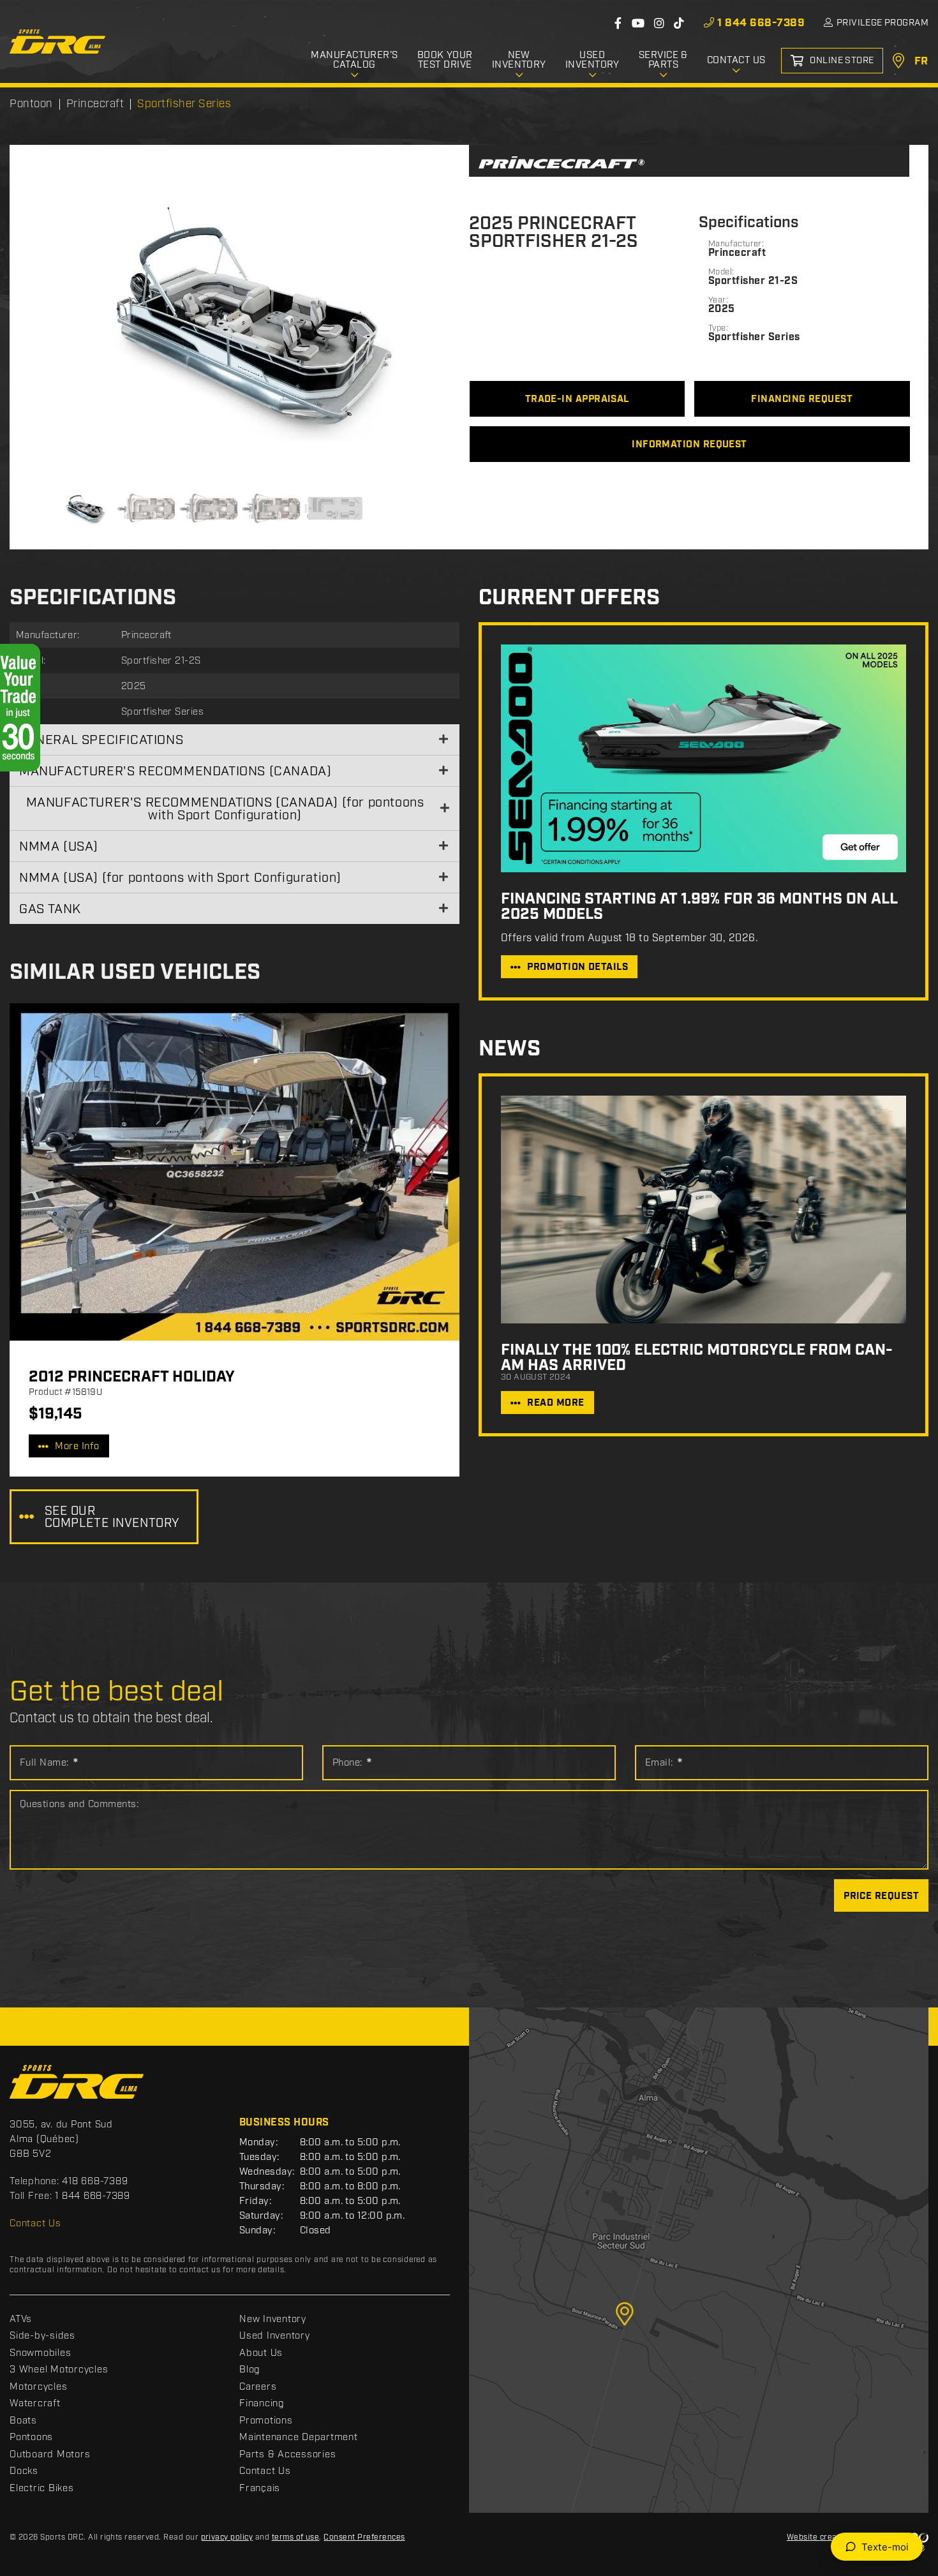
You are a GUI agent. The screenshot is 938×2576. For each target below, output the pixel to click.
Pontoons (31, 2438)
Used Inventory (275, 2336)
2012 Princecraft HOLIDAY (132, 1377)
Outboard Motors (50, 2455)
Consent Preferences (364, 2537)
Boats (23, 2421)
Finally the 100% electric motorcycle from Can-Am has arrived (697, 1358)
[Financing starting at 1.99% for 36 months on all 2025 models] (703, 758)
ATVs (21, 2319)
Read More (555, 1403)
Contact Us (35, 2224)
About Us (261, 2353)
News (510, 1049)
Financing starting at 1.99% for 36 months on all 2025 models (699, 907)
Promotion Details (577, 967)
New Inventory (273, 2319)
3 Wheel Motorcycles (59, 2370)
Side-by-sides (42, 2336)
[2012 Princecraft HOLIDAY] (234, 1172)
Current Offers (569, 598)
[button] (54, 322)
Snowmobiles (40, 2353)
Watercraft (35, 2404)
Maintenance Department (299, 2438)
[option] (239, 322)
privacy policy (227, 2537)
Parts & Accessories (287, 2455)
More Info (77, 1447)
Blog (250, 2370)
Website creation (819, 2537)
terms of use (296, 2537)
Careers (258, 2387)
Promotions (266, 2421)
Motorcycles (38, 2387)
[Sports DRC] (57, 41)
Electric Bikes (42, 2489)
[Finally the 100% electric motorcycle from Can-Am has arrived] (703, 1210)
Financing (262, 2404)
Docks (24, 2471)
